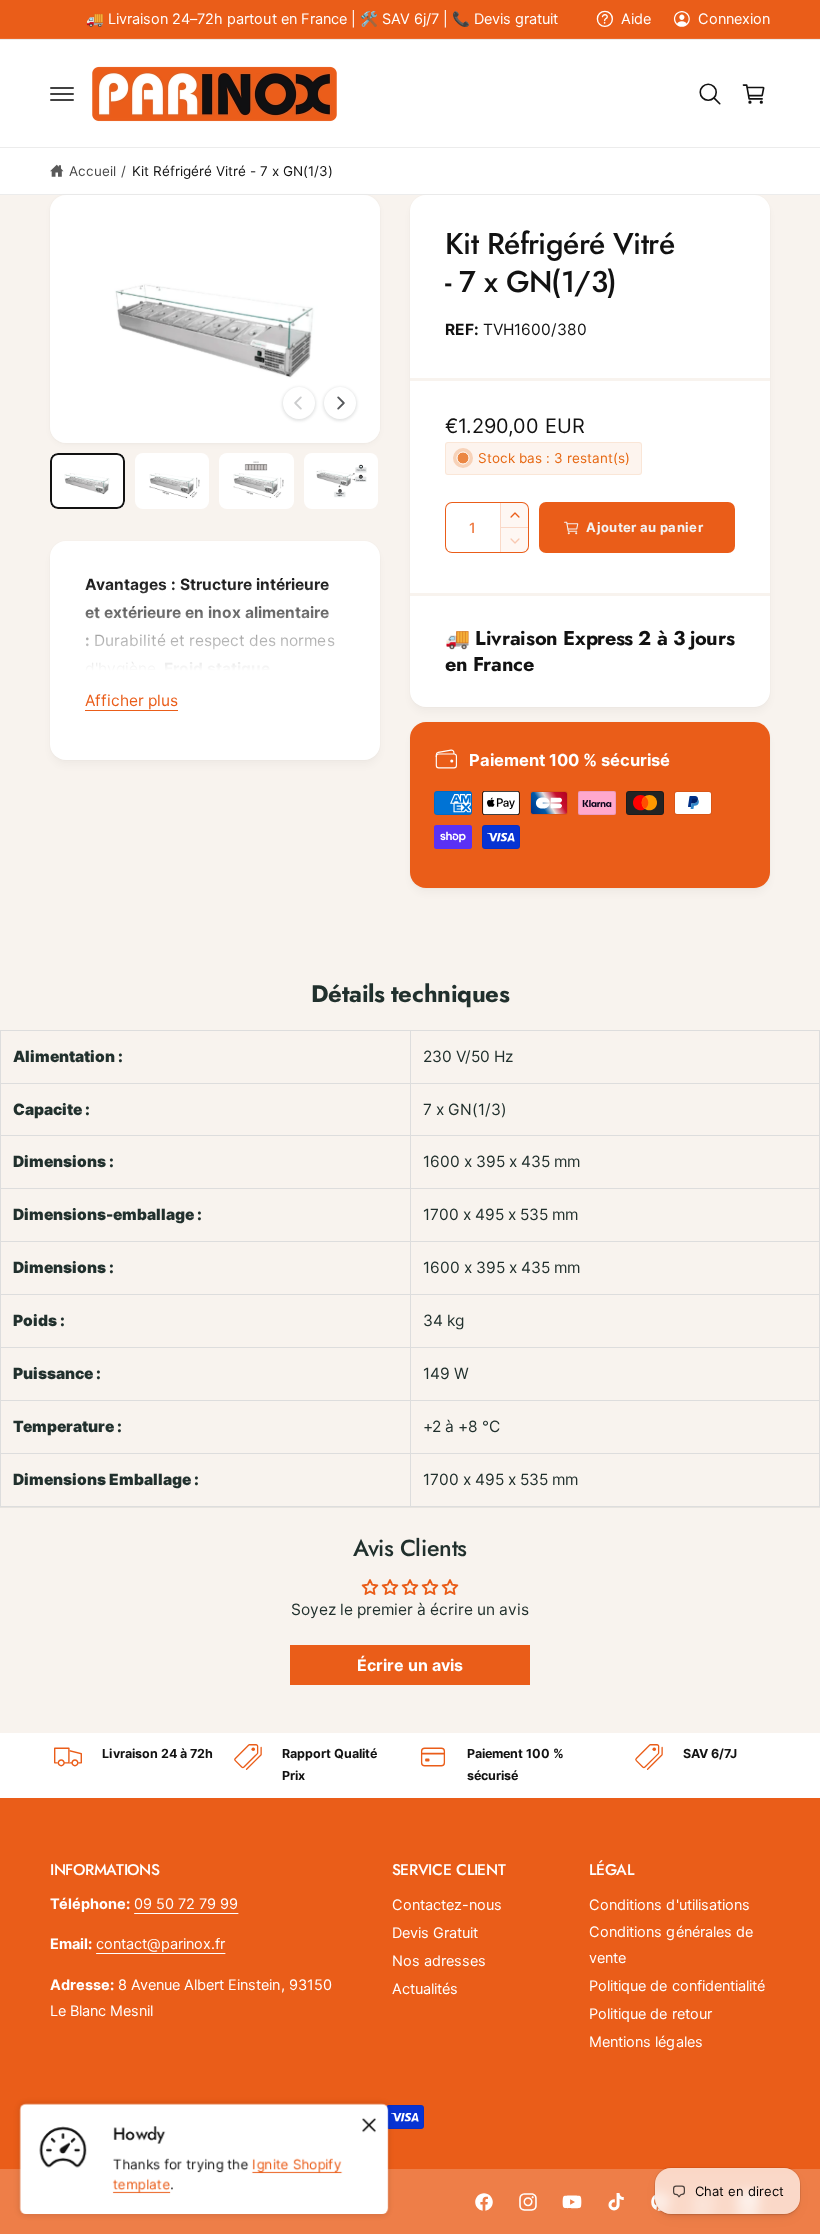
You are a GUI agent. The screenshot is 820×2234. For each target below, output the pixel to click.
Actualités (425, 1989)
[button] (62, 94)
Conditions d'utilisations (669, 1905)
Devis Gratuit (435, 1933)
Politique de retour (650, 2014)
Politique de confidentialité (676, 1986)
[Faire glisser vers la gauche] (299, 403)
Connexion (734, 19)
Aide (636, 19)
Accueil (92, 171)
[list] (410, 1765)
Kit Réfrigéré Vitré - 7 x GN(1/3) (233, 171)
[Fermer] (369, 2125)
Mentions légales (645, 2042)
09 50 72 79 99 (186, 1904)
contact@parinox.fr (160, 1944)
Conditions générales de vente (670, 1945)
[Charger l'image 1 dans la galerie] (87, 481)
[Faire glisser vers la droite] (340, 403)
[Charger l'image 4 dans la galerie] (341, 481)
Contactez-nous (447, 1905)
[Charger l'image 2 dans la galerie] (172, 481)
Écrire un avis (410, 1665)
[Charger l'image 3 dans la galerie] (256, 481)
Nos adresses (439, 1961)
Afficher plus (131, 700)
